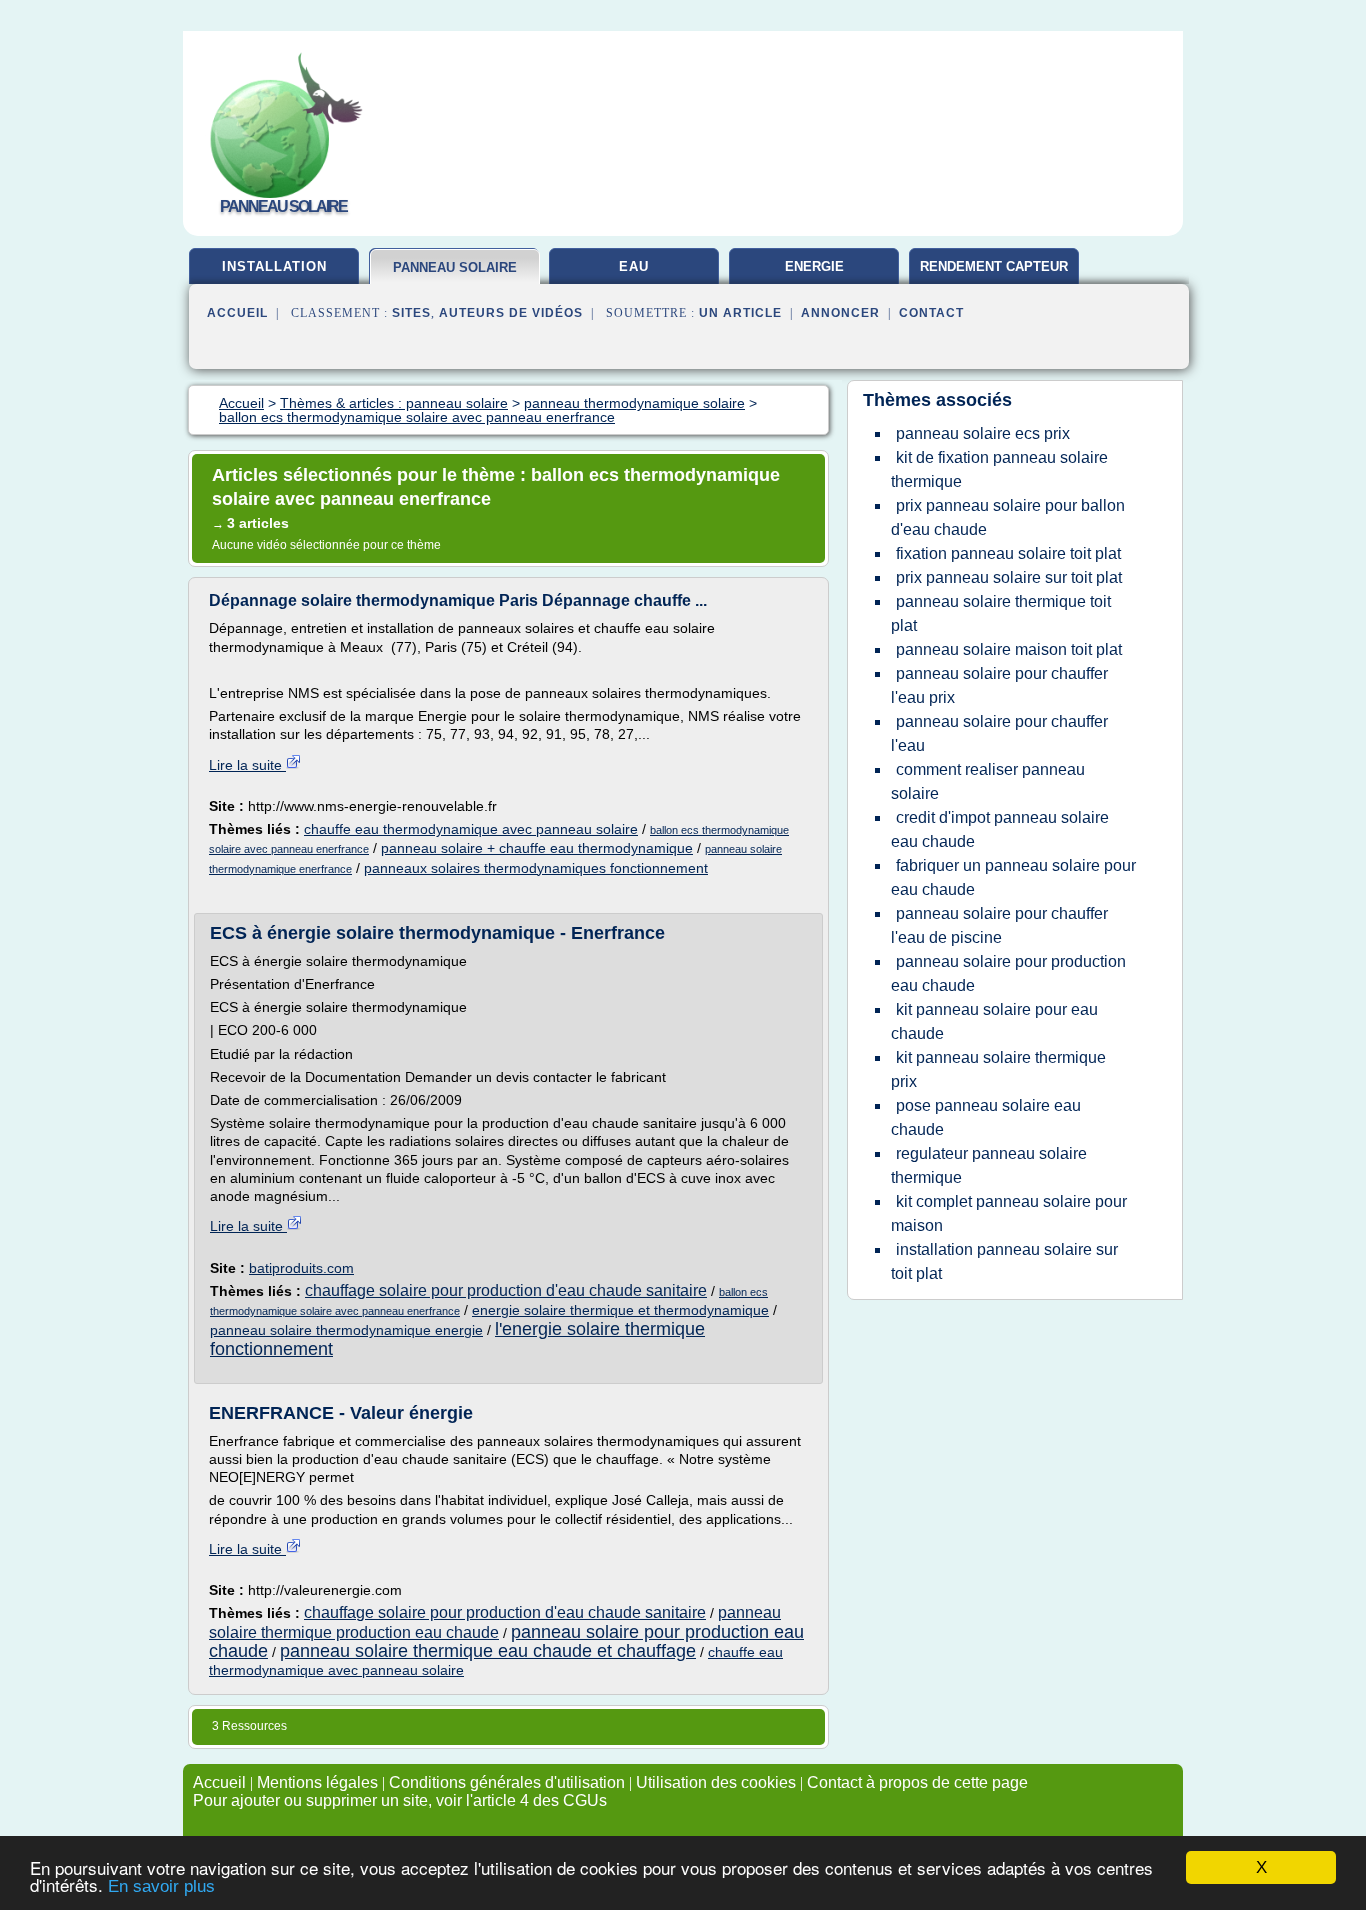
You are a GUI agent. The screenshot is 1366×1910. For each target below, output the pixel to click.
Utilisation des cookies (716, 1782)
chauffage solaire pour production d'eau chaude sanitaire (506, 1290)
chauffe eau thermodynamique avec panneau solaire (471, 829)
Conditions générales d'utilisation (507, 1782)
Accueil (237, 313)
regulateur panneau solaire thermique (989, 1165)
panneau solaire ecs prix (983, 433)
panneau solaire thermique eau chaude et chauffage (488, 1651)
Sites (411, 313)
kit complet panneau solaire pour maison (1009, 1213)
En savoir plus (161, 1886)
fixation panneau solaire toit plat (1008, 553)
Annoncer (840, 313)
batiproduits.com (301, 1268)
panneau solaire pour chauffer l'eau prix (999, 685)
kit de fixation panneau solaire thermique (999, 469)
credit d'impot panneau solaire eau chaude (1000, 829)
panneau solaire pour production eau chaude (1008, 973)
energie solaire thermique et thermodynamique (620, 1310)
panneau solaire (455, 267)
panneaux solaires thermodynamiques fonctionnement (536, 868)
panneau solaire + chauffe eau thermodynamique (537, 848)
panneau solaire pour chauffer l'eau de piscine (999, 925)
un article (740, 313)
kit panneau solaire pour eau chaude (994, 1021)
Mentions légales (317, 1782)
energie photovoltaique (814, 274)
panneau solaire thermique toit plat (1001, 613)
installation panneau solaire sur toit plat (1004, 1261)
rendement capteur (994, 266)
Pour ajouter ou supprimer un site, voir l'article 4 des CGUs (400, 1800)
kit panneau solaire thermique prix (998, 1069)
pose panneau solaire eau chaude (986, 1117)
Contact (931, 313)
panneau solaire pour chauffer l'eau (999, 733)
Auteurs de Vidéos (511, 313)
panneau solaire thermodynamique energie (346, 1330)
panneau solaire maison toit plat (1009, 649)
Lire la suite (247, 765)
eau (634, 266)
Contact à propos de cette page (917, 1782)
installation (274, 266)
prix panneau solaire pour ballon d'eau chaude (1008, 517)
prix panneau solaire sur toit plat (1009, 577)
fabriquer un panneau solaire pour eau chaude (1013, 877)
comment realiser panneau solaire (988, 781)
